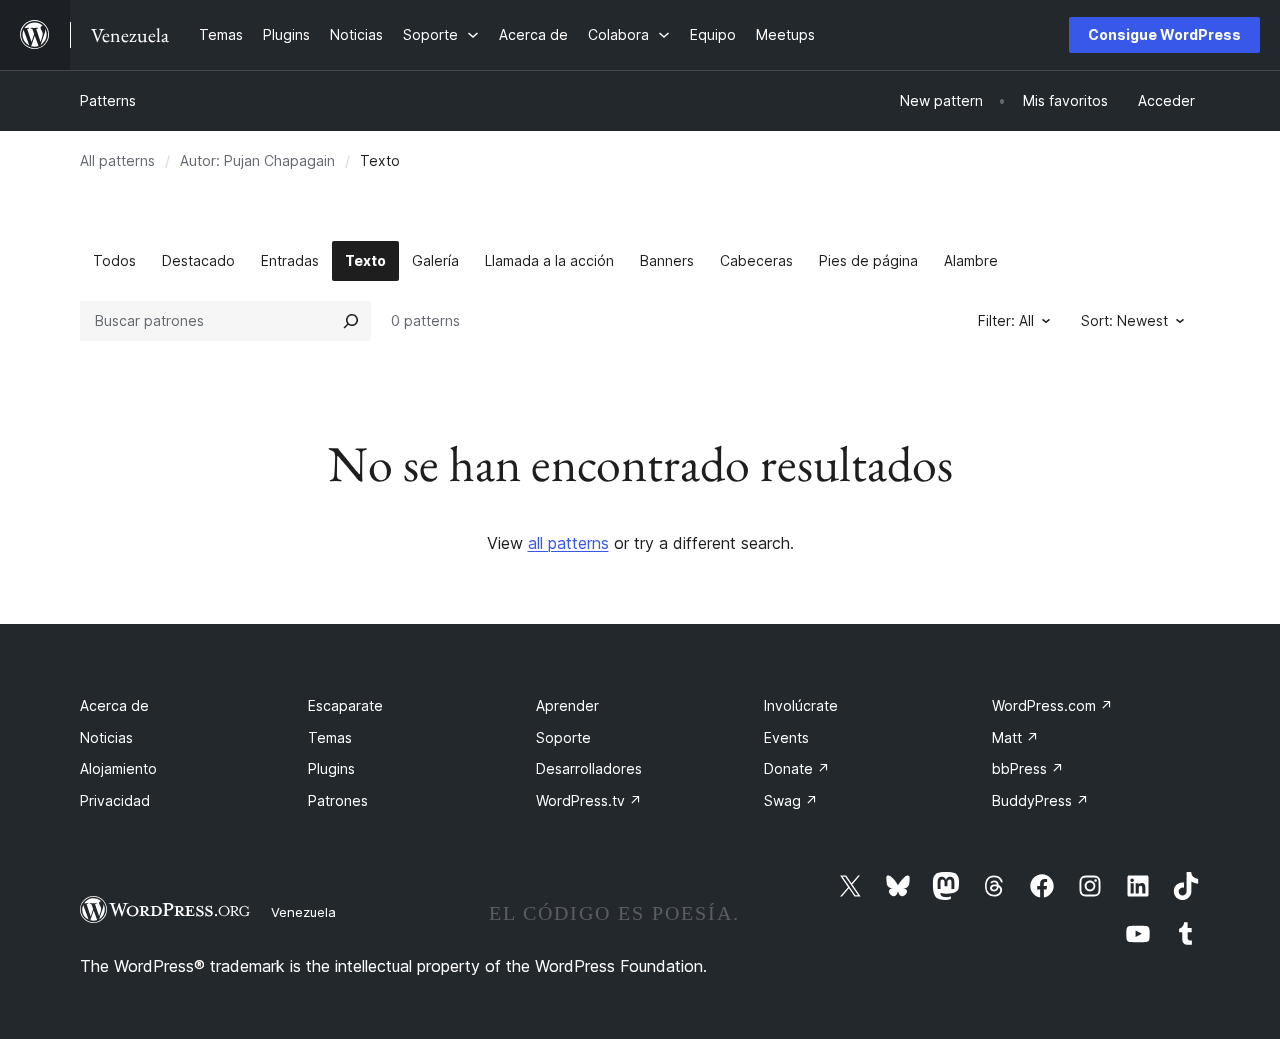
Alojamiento (118, 768)
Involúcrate (801, 705)
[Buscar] (351, 321)
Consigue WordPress (1164, 34)
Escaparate (345, 705)
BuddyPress (1040, 800)
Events (786, 737)
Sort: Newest (1124, 320)
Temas (330, 737)
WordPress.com (1052, 705)
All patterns (117, 160)
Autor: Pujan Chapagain (257, 160)
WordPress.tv (589, 800)
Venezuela (303, 912)
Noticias (106, 737)
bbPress (1028, 768)
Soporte (563, 737)
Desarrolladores (589, 768)
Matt (1015, 737)
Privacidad (115, 800)
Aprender (567, 705)
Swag (791, 800)
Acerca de (114, 705)
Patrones (338, 800)
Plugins (331, 768)
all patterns (568, 543)
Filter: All (1006, 320)
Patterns (108, 100)
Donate (797, 768)
